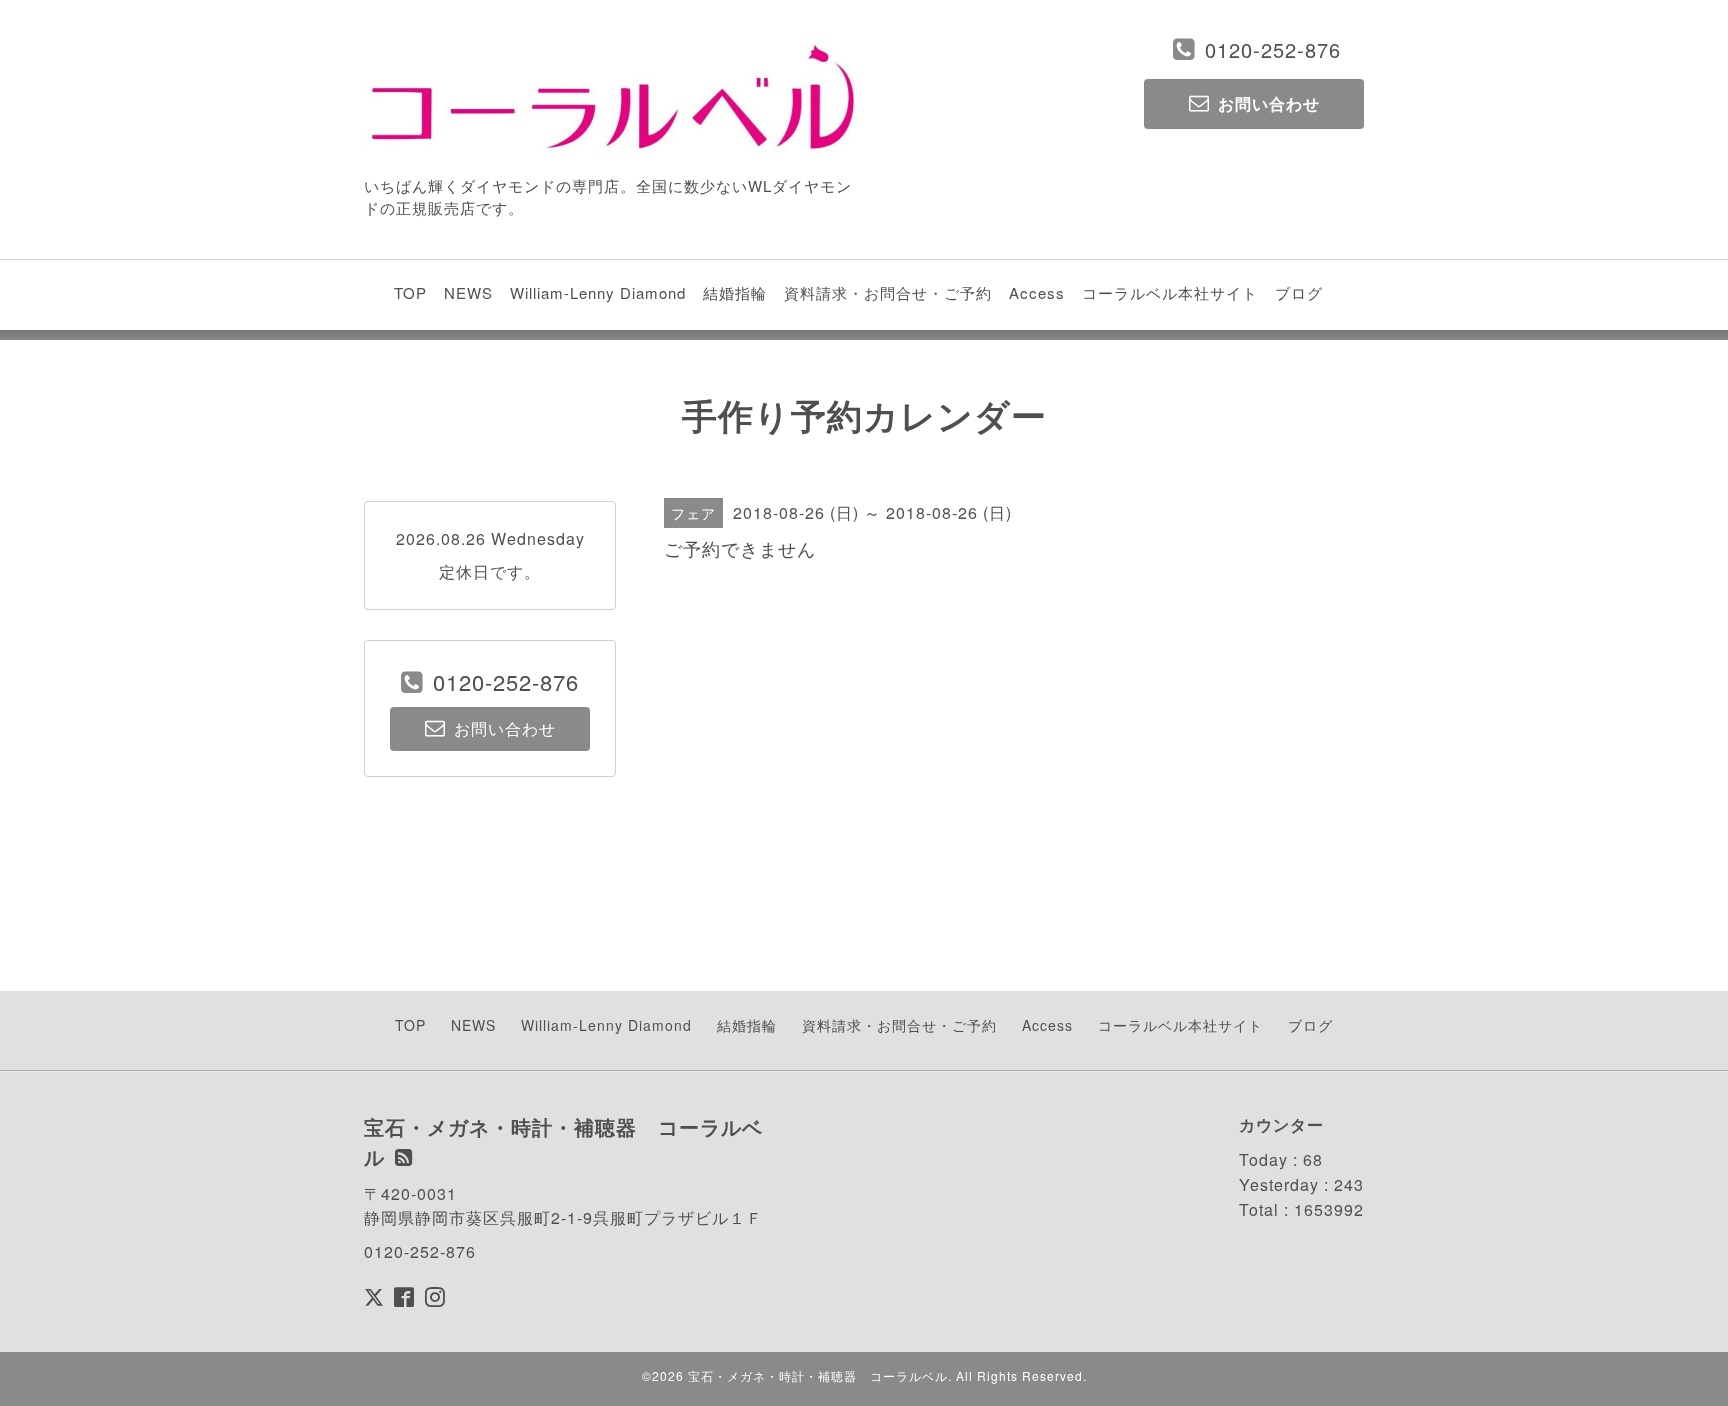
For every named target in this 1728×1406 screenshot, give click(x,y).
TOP (410, 292)
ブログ (1299, 292)
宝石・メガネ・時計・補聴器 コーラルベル (818, 1375)
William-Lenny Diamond (598, 292)
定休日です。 (490, 571)
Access (1037, 292)
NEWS (468, 292)
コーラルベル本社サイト (1170, 292)
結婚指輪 (735, 292)
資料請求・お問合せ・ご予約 (888, 292)
